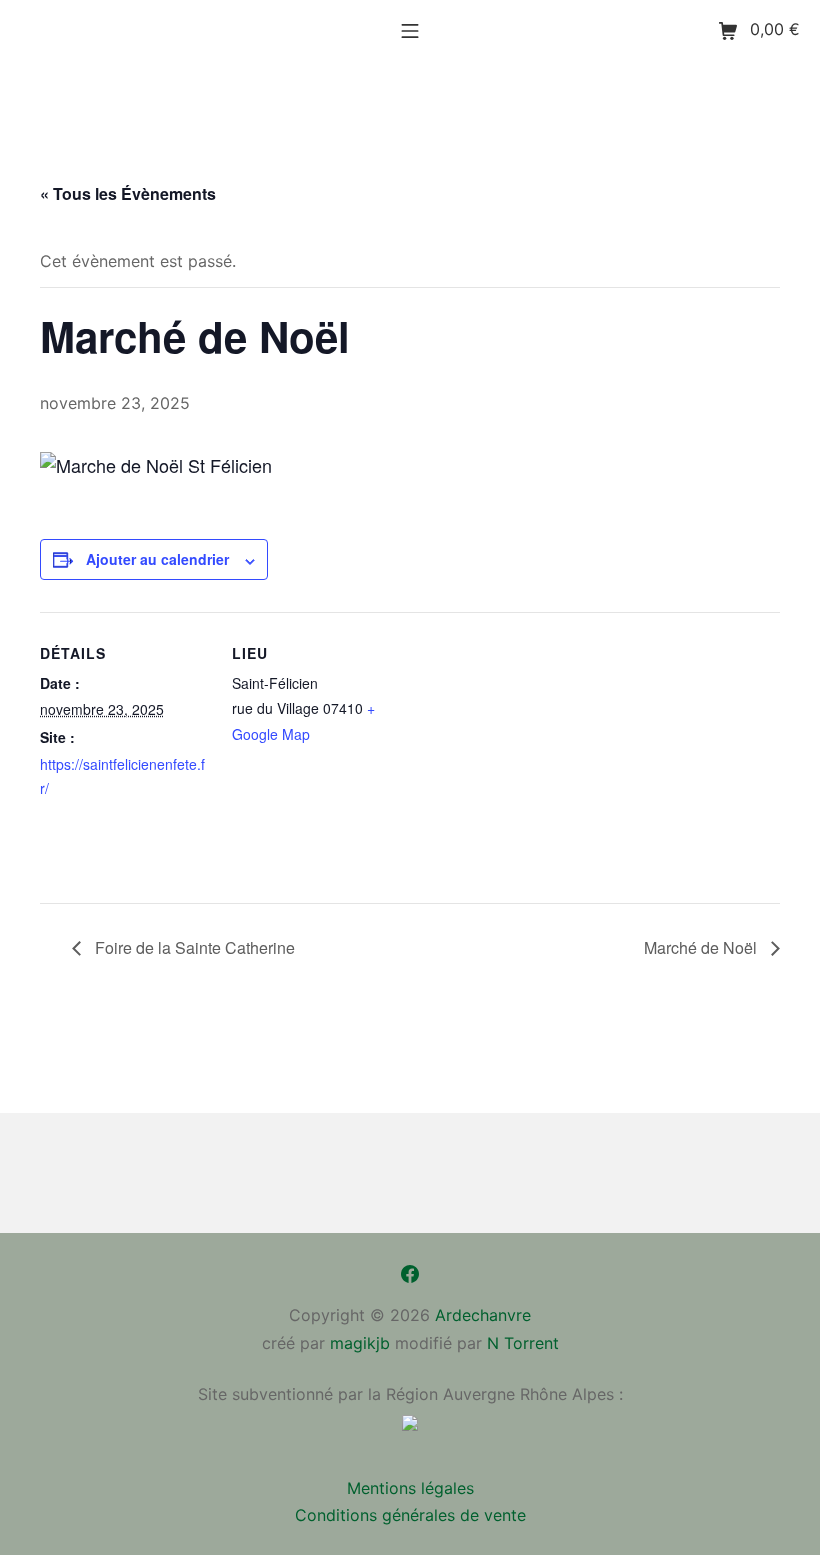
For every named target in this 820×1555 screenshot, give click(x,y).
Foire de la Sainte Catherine (193, 947)
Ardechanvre (483, 1315)
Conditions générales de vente (410, 1515)
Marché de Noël (702, 947)
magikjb (360, 1343)
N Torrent (523, 1343)
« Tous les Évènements (128, 193)
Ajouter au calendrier (157, 559)
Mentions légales (410, 1488)
